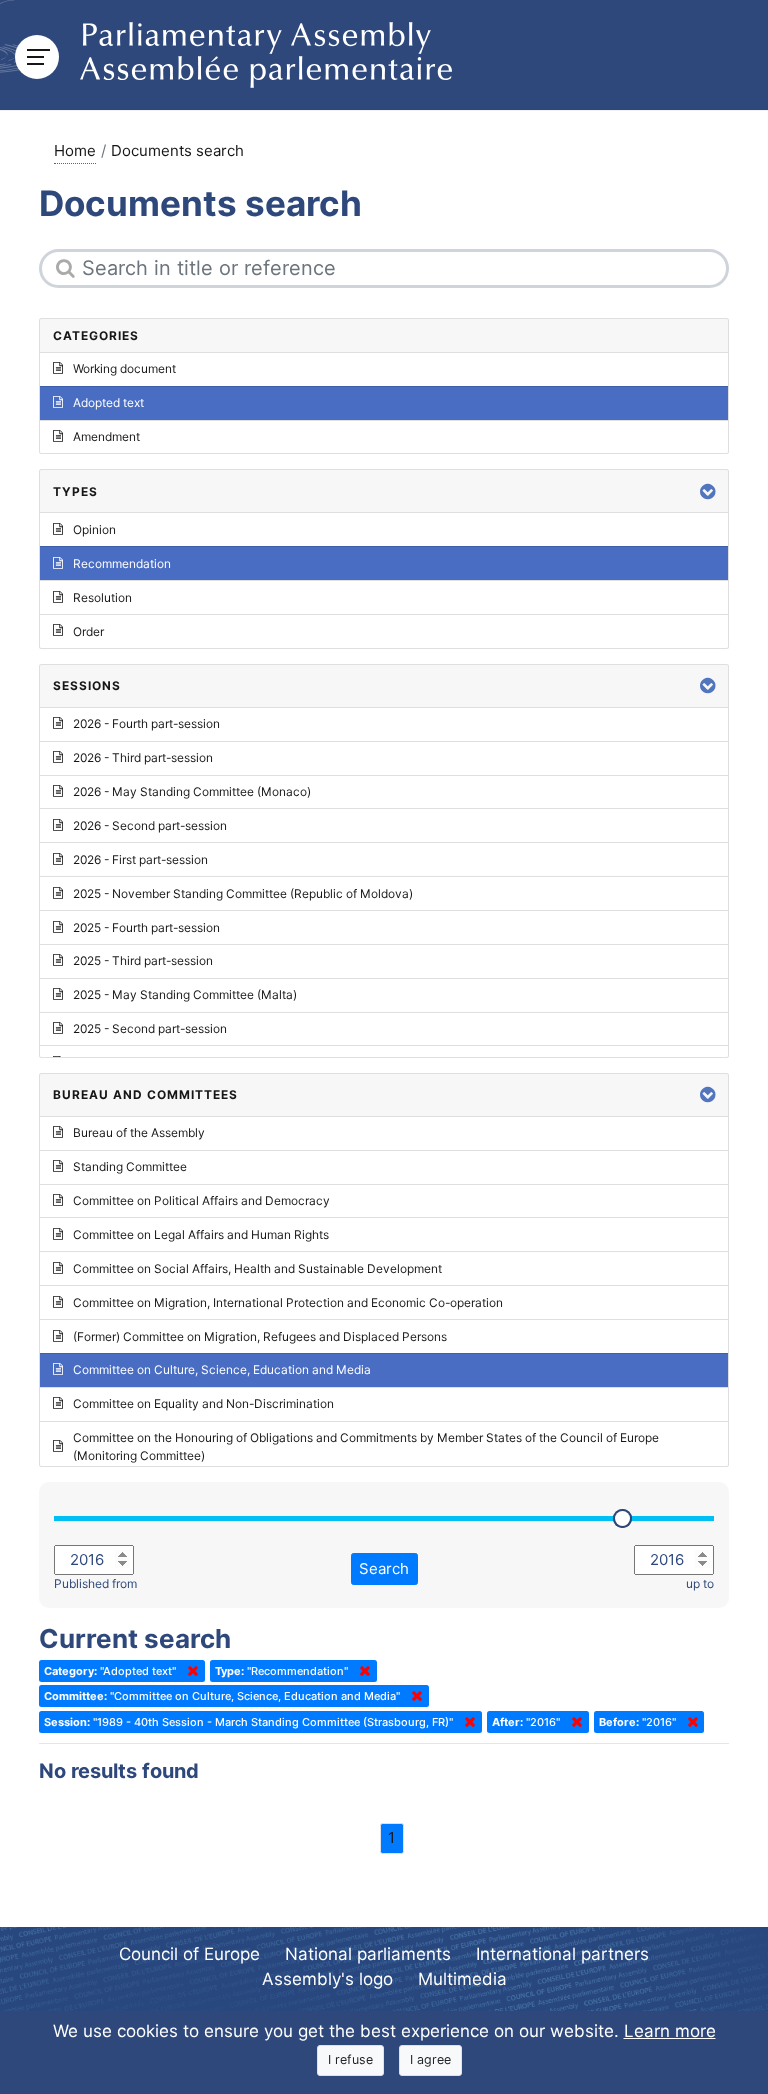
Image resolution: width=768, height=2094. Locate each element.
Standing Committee (130, 1166)
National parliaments (368, 1954)
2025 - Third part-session (143, 960)
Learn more (670, 2031)
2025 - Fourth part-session (146, 927)
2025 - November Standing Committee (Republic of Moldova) (243, 893)
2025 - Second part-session (150, 1028)
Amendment (106, 436)
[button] (708, 491)
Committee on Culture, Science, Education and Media (222, 1369)
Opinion (94, 529)
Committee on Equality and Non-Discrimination (203, 1403)
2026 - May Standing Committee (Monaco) (192, 791)
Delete (189, 1671)
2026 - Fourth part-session (146, 723)
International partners (562, 1954)
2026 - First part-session (140, 859)
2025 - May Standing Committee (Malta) (185, 994)
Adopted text (108, 402)
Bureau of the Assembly (139, 1132)
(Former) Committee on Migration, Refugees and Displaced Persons (260, 1336)
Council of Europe (189, 1954)
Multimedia (462, 1979)
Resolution (102, 597)
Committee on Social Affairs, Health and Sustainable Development (257, 1268)
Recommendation (122, 563)
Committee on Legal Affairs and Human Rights (201, 1234)
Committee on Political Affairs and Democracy (201, 1200)
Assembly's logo (327, 1979)
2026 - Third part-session (143, 757)
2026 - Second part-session (150, 825)
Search (384, 1568)
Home (75, 150)
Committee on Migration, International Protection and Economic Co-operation (288, 1302)
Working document (124, 368)
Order (88, 631)
